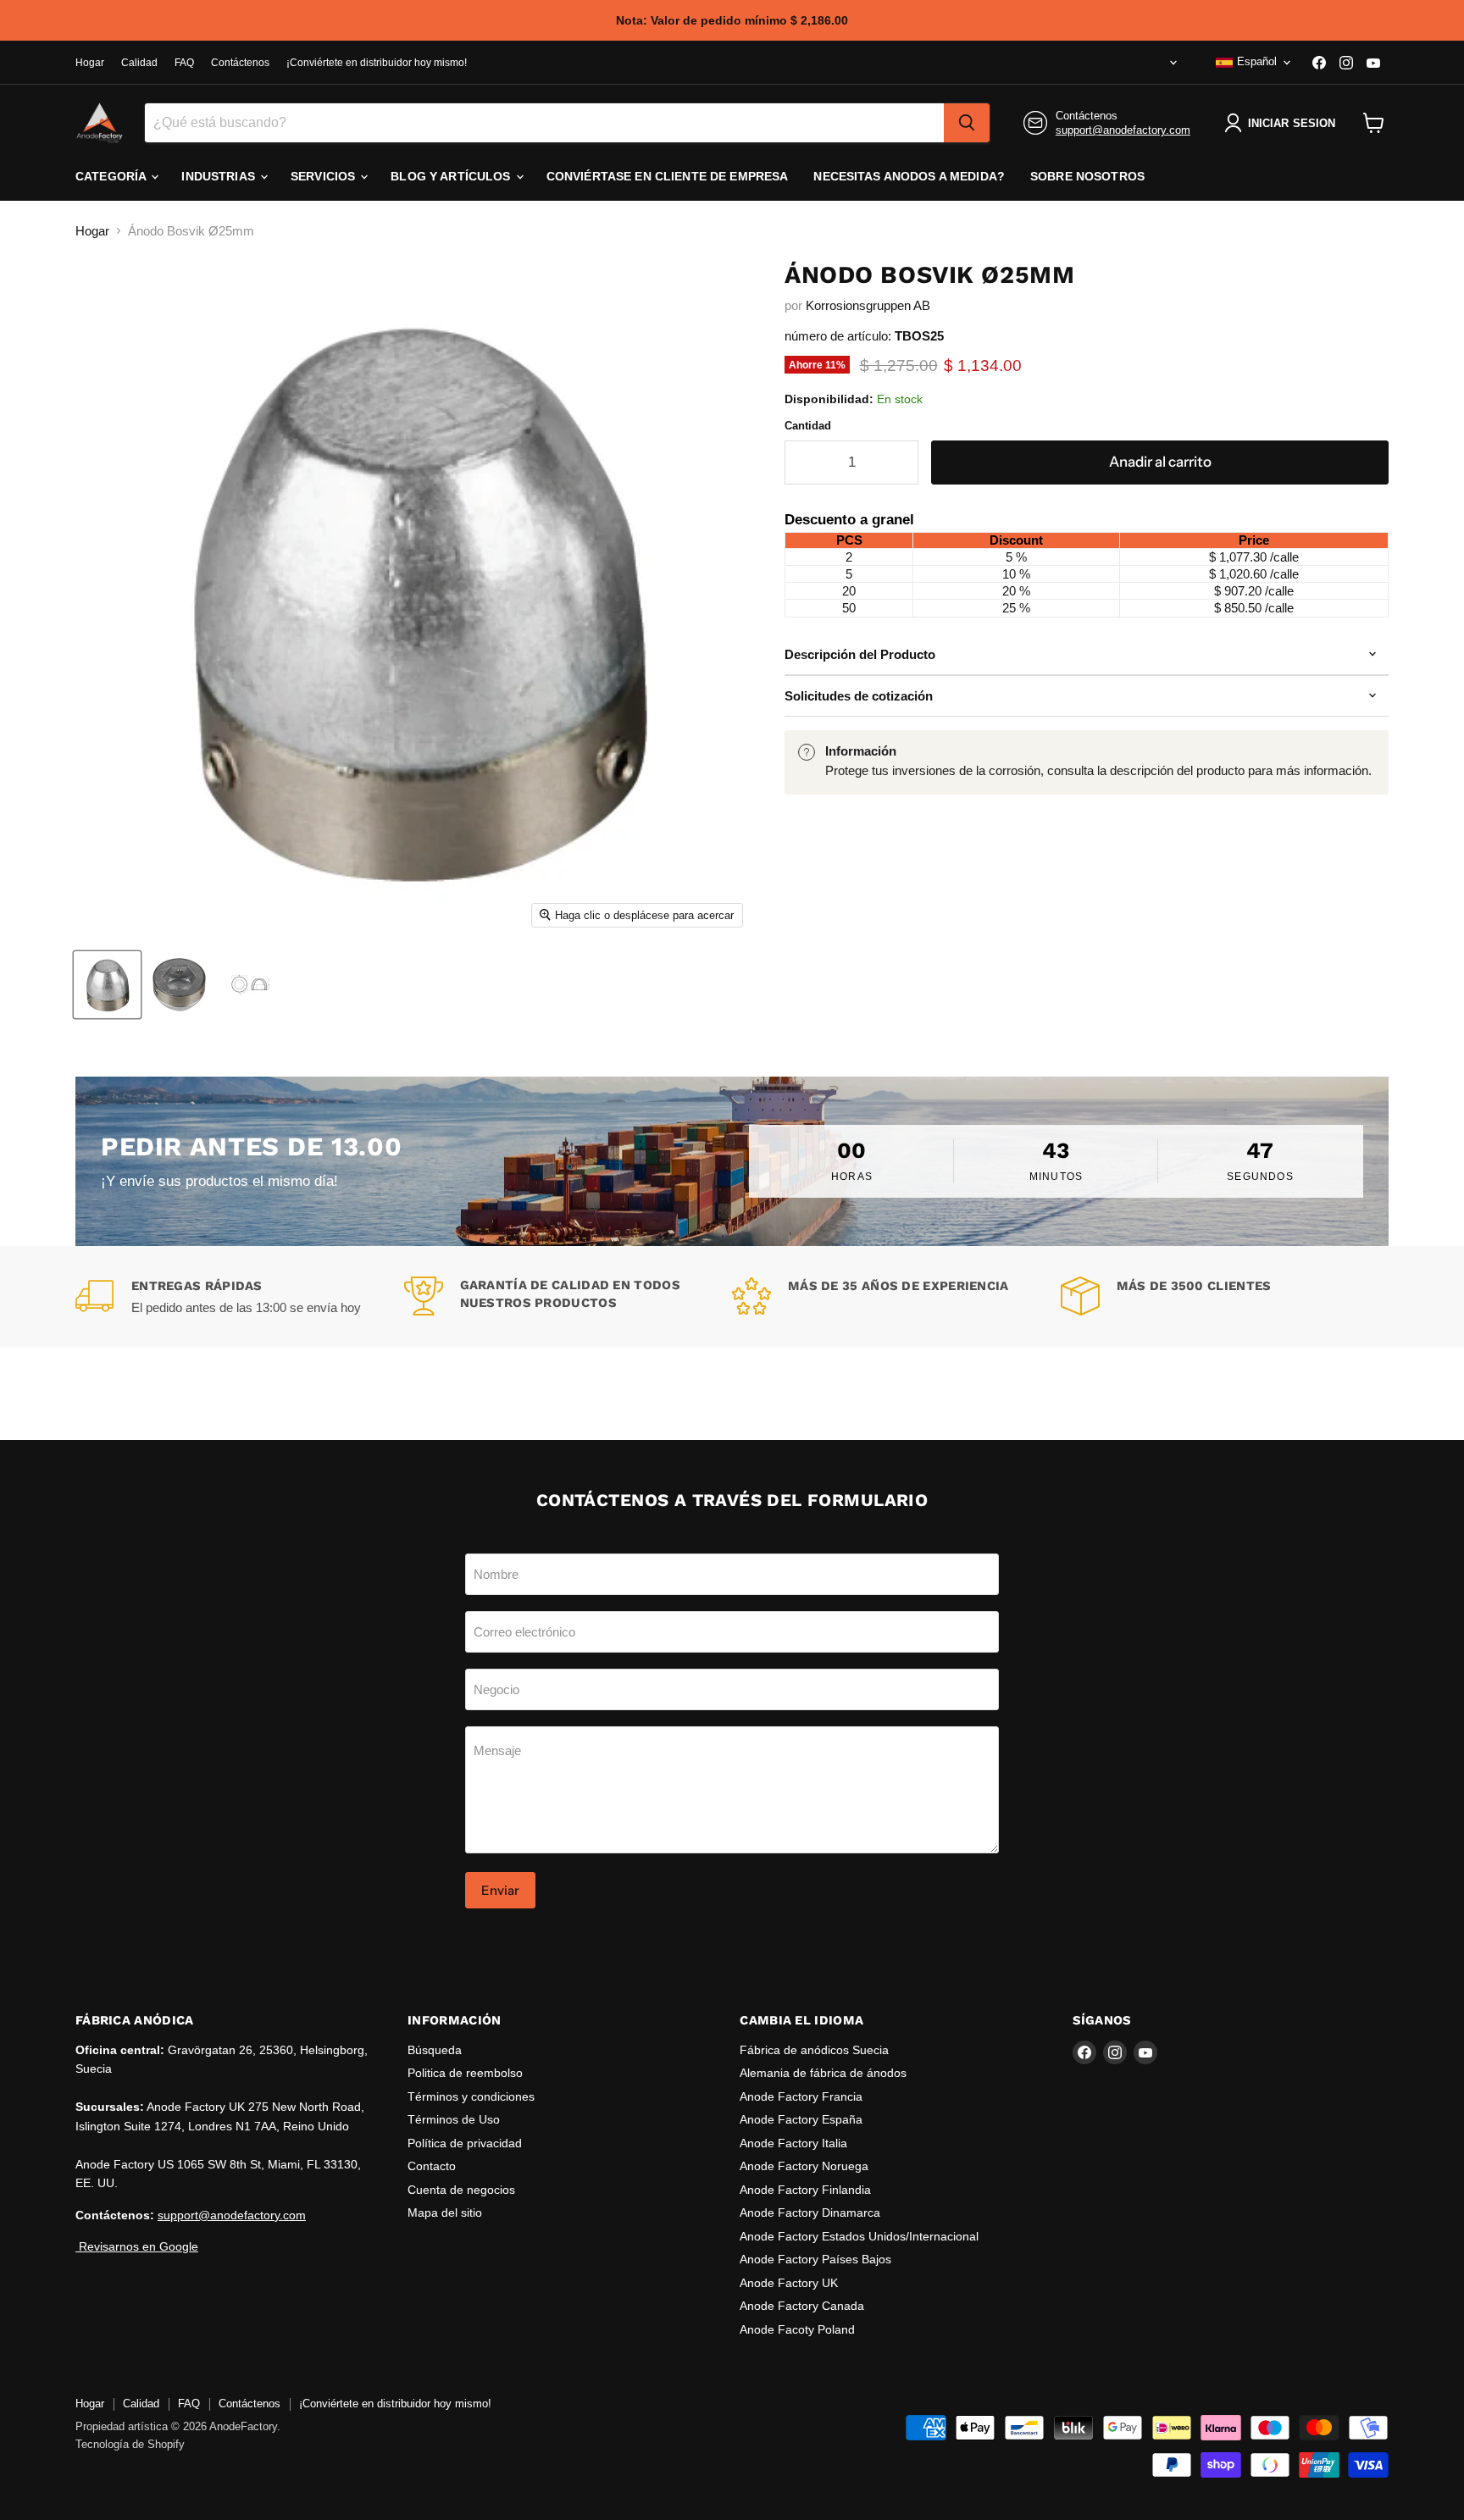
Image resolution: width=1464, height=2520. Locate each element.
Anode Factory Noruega (804, 2166)
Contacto (432, 2166)
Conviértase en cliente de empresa (668, 176)
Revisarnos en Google (137, 2246)
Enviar (500, 1890)
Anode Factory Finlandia (805, 2190)
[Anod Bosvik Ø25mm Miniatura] (107, 985)
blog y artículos (452, 176)
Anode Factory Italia (793, 2143)
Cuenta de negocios (461, 2190)
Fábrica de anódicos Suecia (814, 2050)
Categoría (112, 176)
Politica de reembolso (465, 2073)
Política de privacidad (465, 2143)
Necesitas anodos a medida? (909, 176)
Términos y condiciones (471, 2096)
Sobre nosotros (1087, 176)
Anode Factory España (801, 2119)
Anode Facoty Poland (797, 2329)
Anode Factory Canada (802, 2306)
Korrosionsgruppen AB (868, 305)
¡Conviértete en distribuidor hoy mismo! (377, 63)
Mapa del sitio (445, 2213)
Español (1257, 61)
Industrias (220, 176)
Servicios (324, 176)
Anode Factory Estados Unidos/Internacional (859, 2236)
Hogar (90, 63)
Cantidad (808, 426)
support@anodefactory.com (1123, 130)
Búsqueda (435, 2050)
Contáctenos (240, 63)
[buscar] (967, 123)
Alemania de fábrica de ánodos (823, 2073)
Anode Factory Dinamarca (810, 2213)
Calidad (139, 63)
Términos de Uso (454, 2119)
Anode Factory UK (789, 2283)
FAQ (184, 63)
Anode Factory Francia (801, 2096)
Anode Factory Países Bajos (815, 2259)
